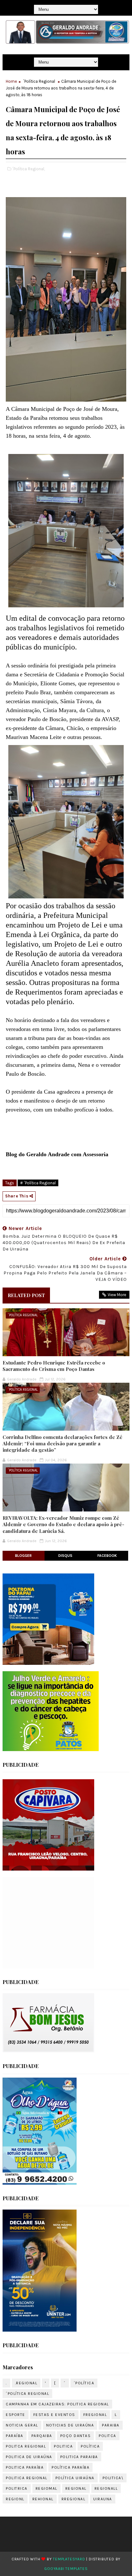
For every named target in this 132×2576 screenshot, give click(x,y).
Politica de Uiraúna (29, 2457)
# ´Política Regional (38, 1183)
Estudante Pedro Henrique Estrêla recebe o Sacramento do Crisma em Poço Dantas (54, 1366)
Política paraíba (70, 2467)
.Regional (26, 2383)
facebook (107, 1556)
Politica (63, 2446)
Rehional (43, 2499)
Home (11, 81)
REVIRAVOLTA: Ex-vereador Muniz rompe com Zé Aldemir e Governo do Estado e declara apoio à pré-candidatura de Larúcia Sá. (63, 1524)
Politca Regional (26, 2446)
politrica (17, 2488)
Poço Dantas (76, 2436)
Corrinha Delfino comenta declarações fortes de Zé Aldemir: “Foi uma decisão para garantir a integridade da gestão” (62, 1444)
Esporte (16, 2415)
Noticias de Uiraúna (70, 2425)
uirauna (103, 2499)
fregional (95, 2415)
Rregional (74, 2499)
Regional (76, 2488)
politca (107, 2436)
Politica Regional (27, 2478)
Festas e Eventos (54, 2415)
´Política (84, 2383)
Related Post (26, 1295)
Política (90, 2446)
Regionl (15, 2499)
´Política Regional (39, 81)
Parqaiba (42, 2436)
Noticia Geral (22, 2425)
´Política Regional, (29, 169)
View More (117, 1295)
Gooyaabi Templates (66, 2569)
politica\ (113, 2478)
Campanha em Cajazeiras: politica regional (57, 2404)
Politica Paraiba (79, 2457)
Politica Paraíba (25, 2467)
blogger (23, 1556)
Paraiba (111, 2425)
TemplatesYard (69, 2559)
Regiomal (46, 2488)
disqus (65, 1556)
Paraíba (15, 2436)
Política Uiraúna (75, 2478)
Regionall (106, 2488)
